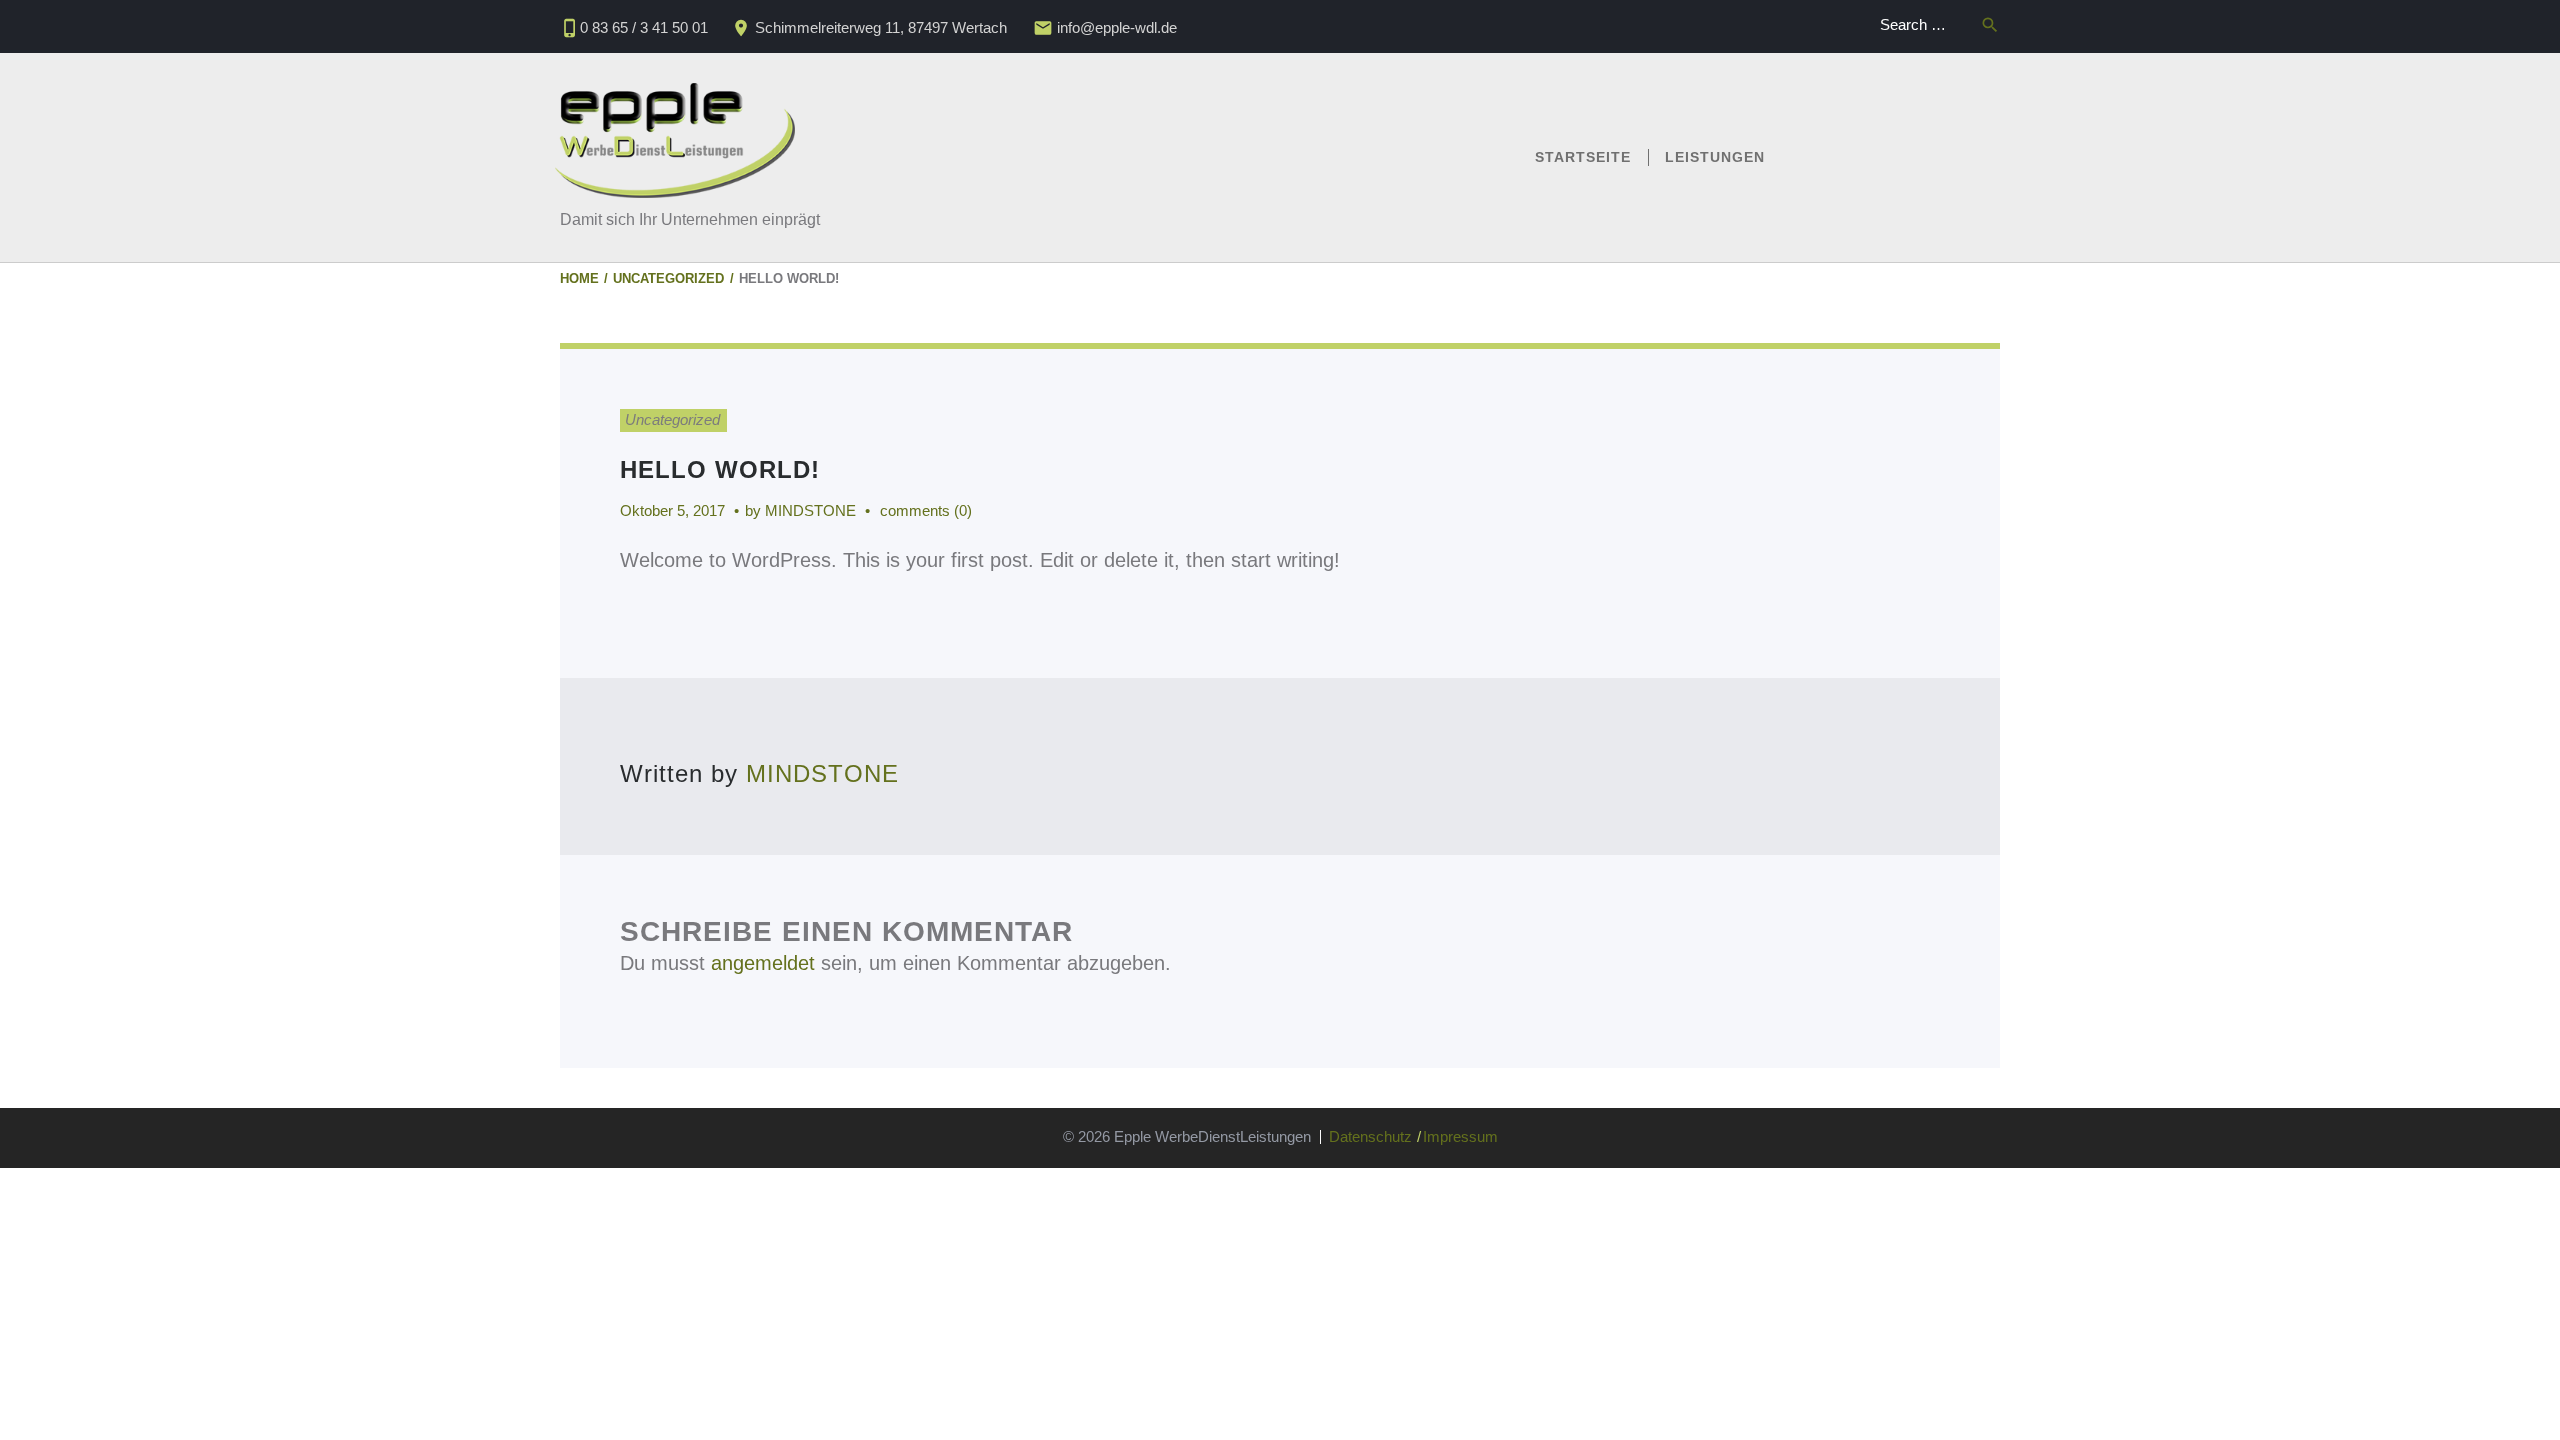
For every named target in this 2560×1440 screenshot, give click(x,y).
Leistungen (1715, 157)
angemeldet (763, 963)
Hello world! (720, 469)
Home (579, 278)
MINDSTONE (810, 510)
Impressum (1460, 1136)
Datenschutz (1370, 1136)
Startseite (1583, 157)
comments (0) (926, 510)
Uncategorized (668, 278)
